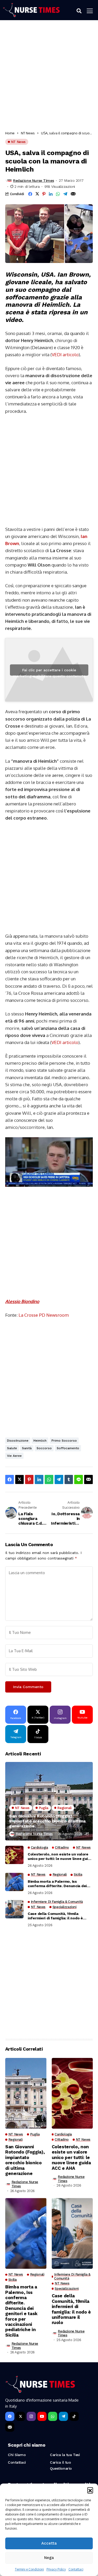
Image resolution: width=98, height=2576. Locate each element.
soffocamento (68, 1448)
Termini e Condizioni (29, 2569)
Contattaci (76, 2569)
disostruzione (18, 1441)
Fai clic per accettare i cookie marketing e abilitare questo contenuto (49, 672)
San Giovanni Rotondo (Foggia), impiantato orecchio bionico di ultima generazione (47, 1821)
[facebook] (10, 2416)
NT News (28, 133)
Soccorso (44, 1448)
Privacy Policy (56, 2569)
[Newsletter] (10, 2427)
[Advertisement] (49, 77)
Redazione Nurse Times (33, 180)
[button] (90, 2490)
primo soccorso (64, 1441)
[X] (21, 2416)
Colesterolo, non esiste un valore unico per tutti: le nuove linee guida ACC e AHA (60, 1857)
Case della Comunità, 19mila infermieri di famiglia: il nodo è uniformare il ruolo (55, 1916)
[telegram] (63, 2416)
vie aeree (14, 1456)
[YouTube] (42, 2416)
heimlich (40, 1441)
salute (12, 1448)
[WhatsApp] (53, 2416)
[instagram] (31, 2416)
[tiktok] (74, 2416)
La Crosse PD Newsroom (44, 1315)
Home (10, 133)
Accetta (49, 2543)
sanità (27, 1448)
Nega (49, 2558)
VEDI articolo (65, 355)
